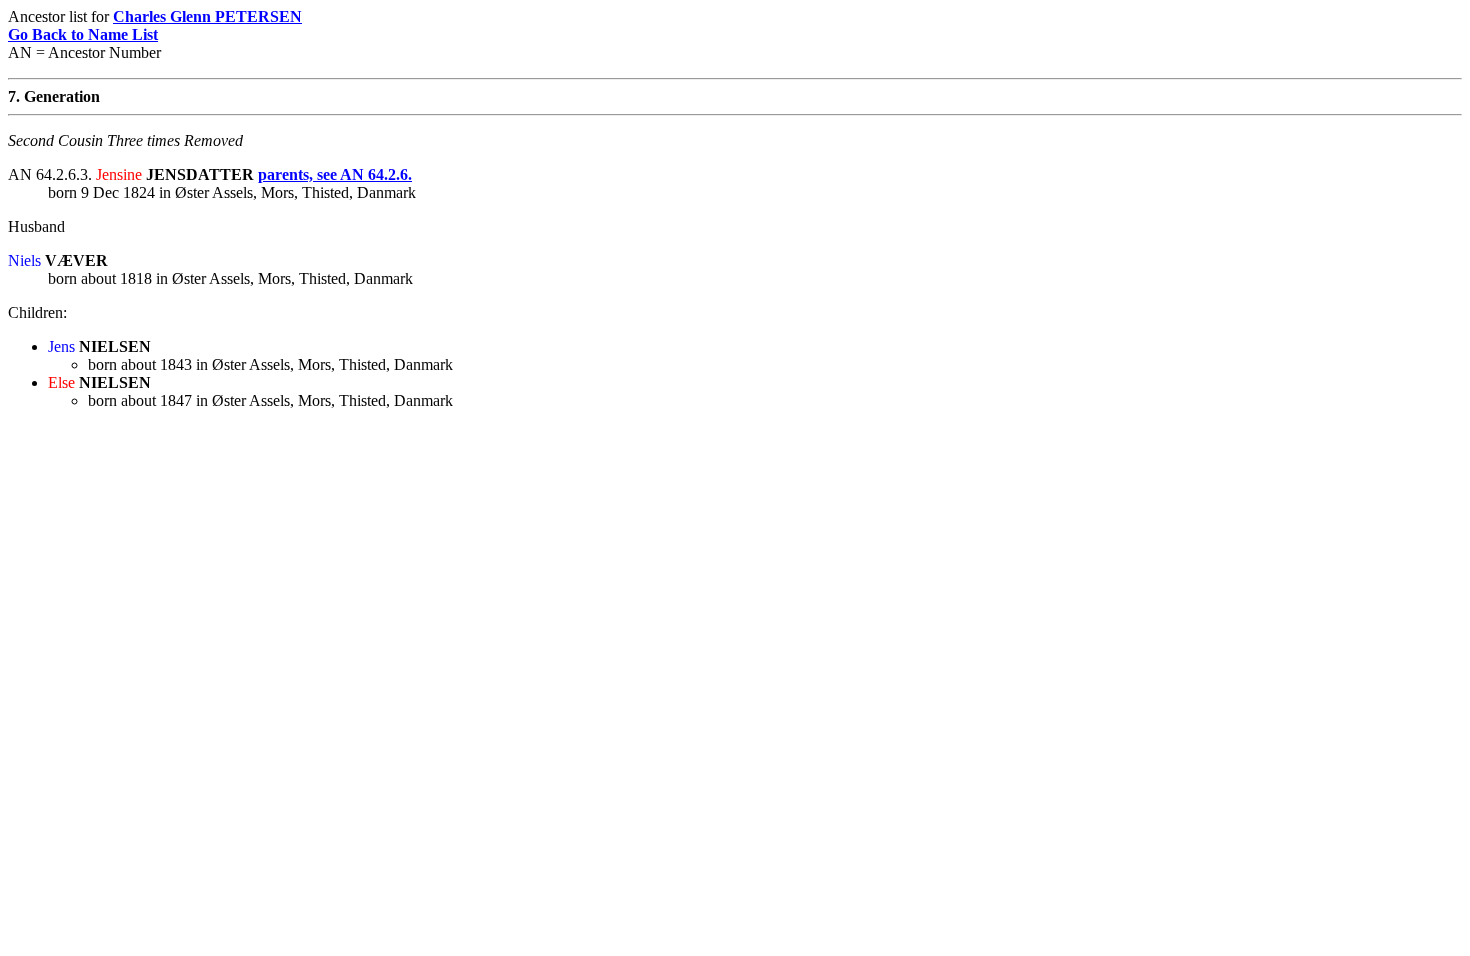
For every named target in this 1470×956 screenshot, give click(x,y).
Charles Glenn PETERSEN (207, 16)
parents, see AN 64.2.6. (335, 174)
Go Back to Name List (83, 34)
